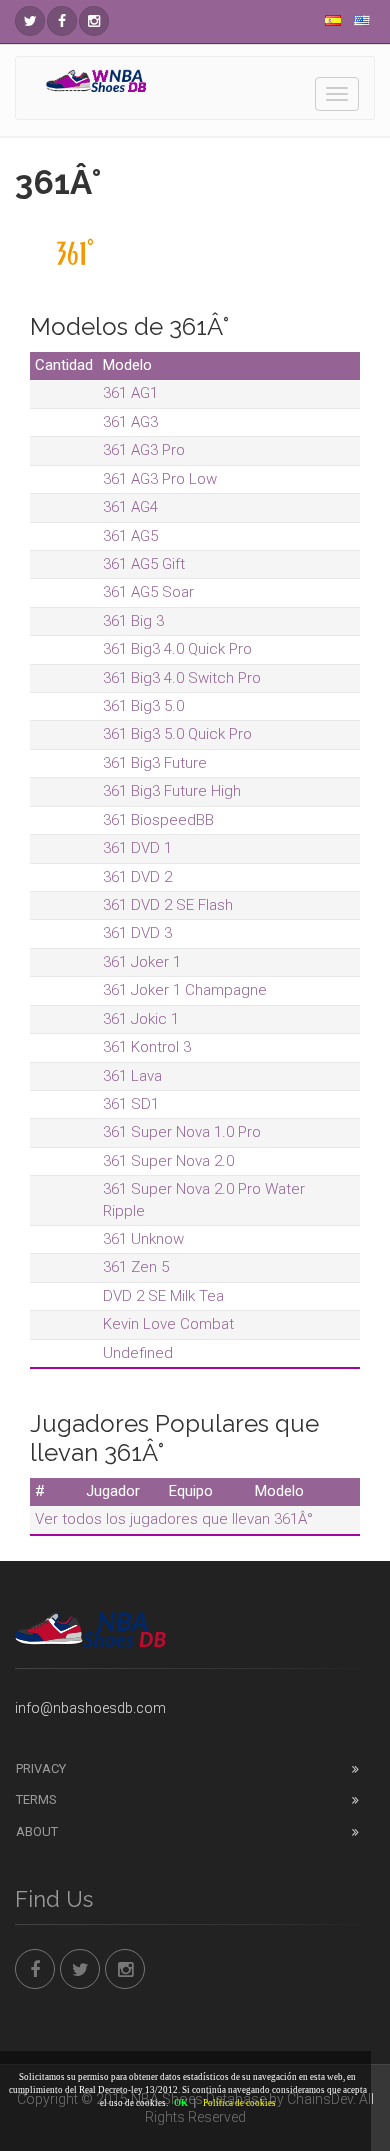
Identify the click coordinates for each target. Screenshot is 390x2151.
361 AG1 (130, 393)
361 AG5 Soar (148, 592)
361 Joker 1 (142, 962)
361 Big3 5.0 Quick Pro (177, 734)
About (37, 1831)
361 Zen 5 (136, 1267)
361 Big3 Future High (172, 791)
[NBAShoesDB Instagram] (94, 21)
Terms (36, 1799)
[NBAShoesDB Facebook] (62, 21)
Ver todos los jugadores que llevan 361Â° (174, 1519)
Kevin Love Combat (168, 1324)
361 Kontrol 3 (147, 1047)
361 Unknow (143, 1239)
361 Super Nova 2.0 (168, 1161)
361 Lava (132, 1076)
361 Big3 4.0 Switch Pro (182, 678)
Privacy (41, 1768)
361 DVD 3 (137, 933)
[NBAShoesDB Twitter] (30, 21)
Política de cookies (239, 2103)
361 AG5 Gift (144, 564)
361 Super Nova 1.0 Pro (182, 1132)
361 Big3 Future (155, 763)
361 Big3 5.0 (143, 706)
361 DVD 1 (137, 848)
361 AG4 (130, 507)
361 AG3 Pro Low (160, 479)
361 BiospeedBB (158, 820)
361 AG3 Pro (144, 450)
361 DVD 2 (137, 877)
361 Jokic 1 (141, 1019)
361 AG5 (130, 536)
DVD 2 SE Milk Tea (163, 1296)
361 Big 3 (133, 621)
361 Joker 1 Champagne (185, 990)
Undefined (138, 1353)
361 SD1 (131, 1104)
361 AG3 (130, 422)
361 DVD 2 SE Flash (168, 905)
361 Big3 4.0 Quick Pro (177, 649)
